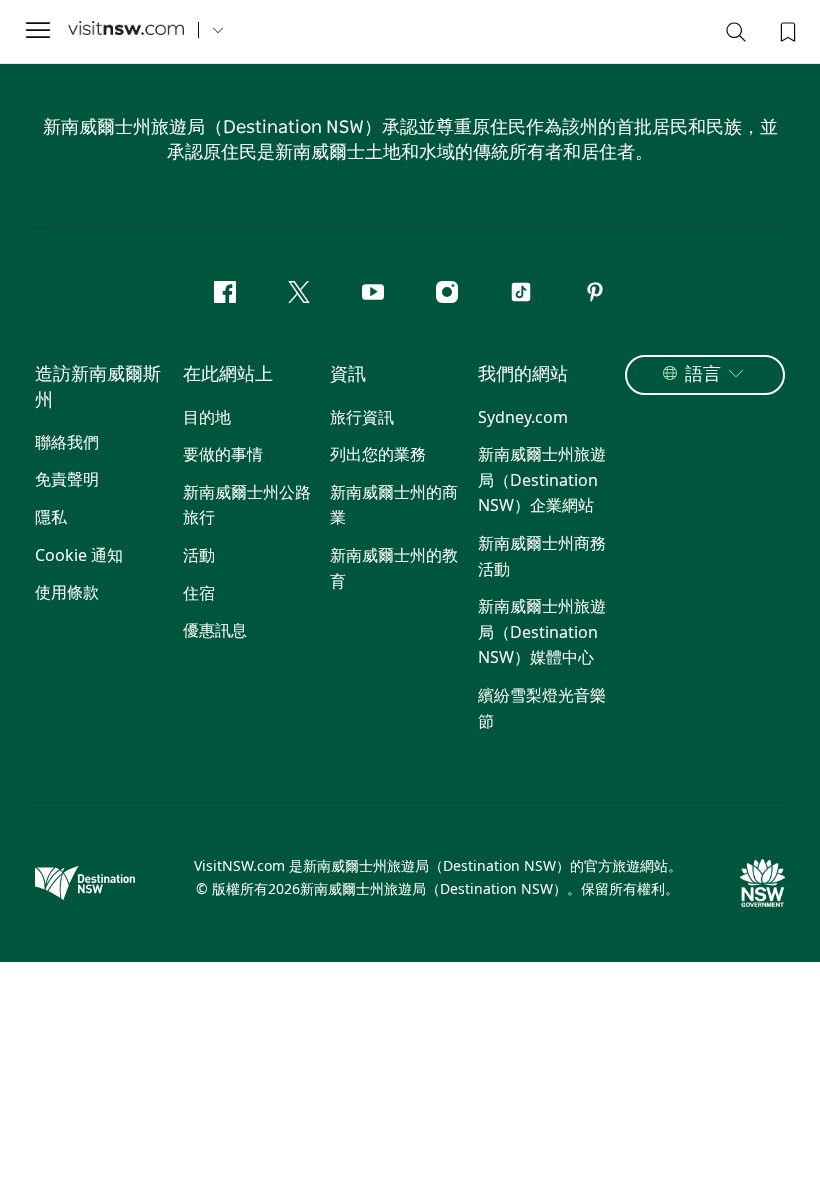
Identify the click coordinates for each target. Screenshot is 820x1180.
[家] (126, 30)
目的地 (207, 417)
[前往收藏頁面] (786, 30)
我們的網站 (523, 375)
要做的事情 (223, 454)
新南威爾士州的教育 (394, 568)
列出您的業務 (378, 454)
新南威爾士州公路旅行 (247, 505)
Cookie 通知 (79, 555)
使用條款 (67, 592)
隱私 (51, 517)
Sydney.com (523, 417)
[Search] (736, 36)
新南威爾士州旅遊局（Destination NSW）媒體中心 (542, 631)
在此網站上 (228, 375)
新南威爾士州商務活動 (542, 556)
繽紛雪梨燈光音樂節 (542, 708)
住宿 (199, 593)
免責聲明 (67, 479)
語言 (703, 375)
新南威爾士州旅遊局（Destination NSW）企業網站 (542, 479)
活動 (199, 555)
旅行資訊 (362, 417)
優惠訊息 (215, 630)
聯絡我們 (67, 442)
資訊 (348, 375)
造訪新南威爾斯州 (98, 387)
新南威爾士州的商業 (394, 505)
